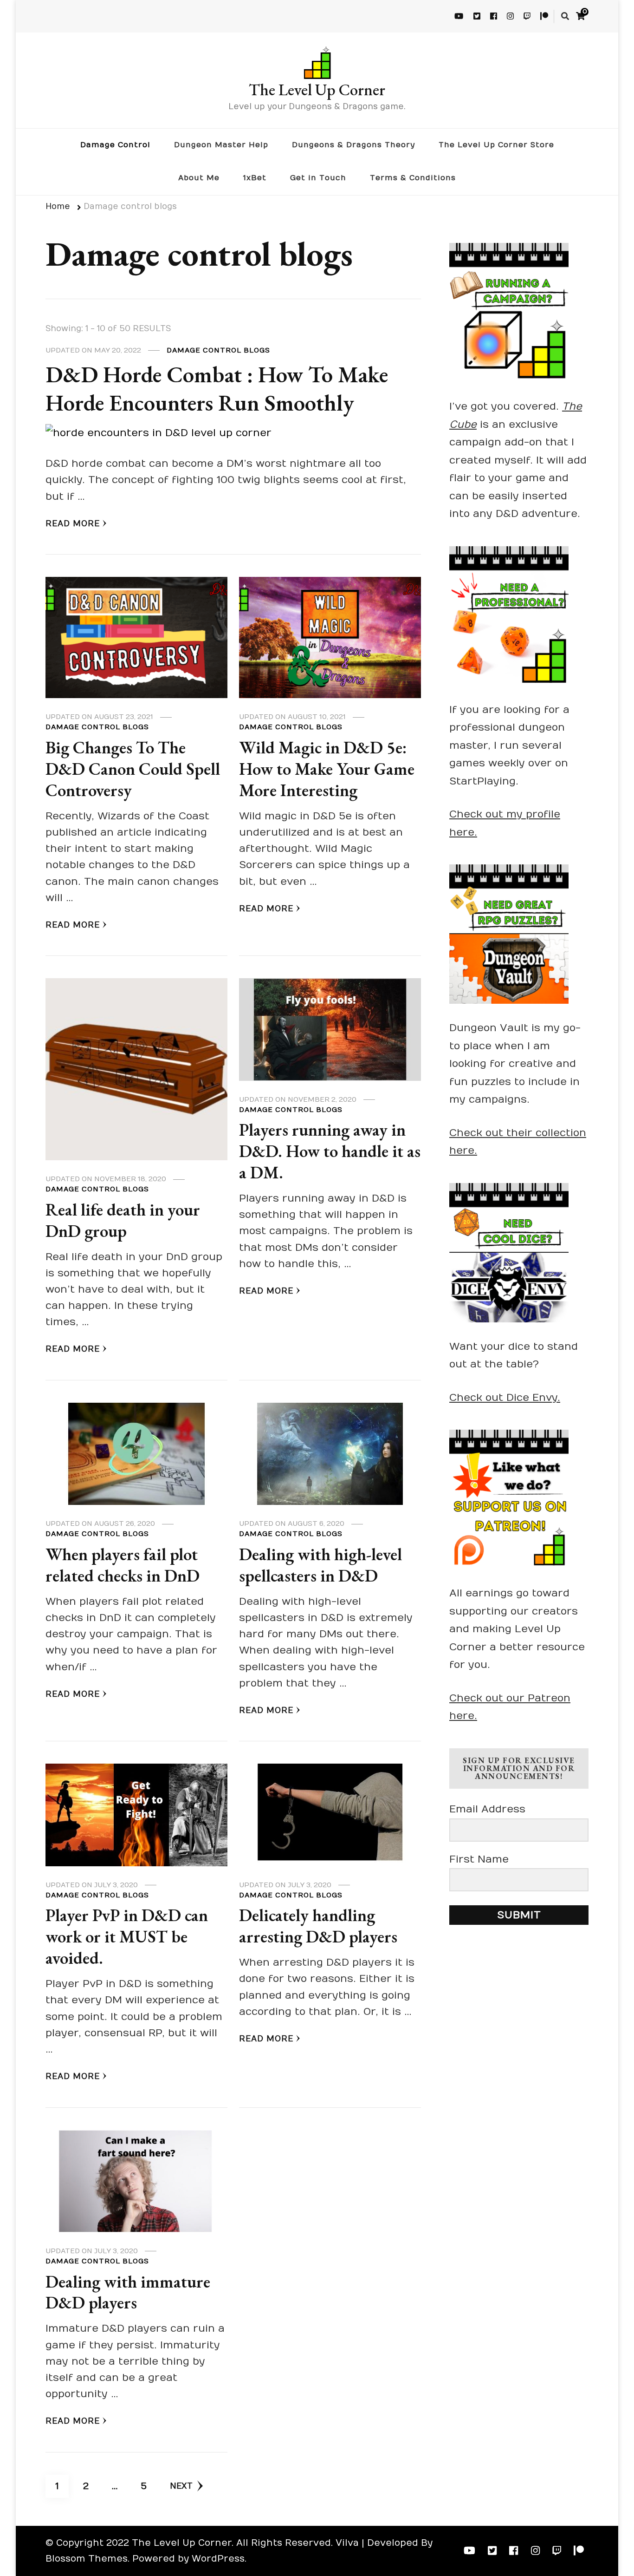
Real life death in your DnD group (123, 1220)
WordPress (218, 2559)
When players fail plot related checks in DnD (123, 1565)
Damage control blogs (218, 350)
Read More (73, 524)
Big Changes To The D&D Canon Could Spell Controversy (133, 769)
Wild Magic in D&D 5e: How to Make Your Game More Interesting (327, 769)
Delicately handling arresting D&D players (318, 1926)
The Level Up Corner (317, 89)
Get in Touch (318, 178)
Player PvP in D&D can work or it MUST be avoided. (127, 1936)
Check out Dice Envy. (505, 1398)
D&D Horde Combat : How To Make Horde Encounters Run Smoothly (217, 389)
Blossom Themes (87, 2559)
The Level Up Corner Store (496, 145)
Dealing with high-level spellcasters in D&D (320, 1565)
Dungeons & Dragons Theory (353, 145)
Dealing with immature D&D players (128, 2292)
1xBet (255, 178)
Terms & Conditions (413, 178)
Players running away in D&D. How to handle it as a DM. (330, 1151)
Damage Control (115, 145)
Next (181, 2486)
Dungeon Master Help (221, 145)
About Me (199, 178)
